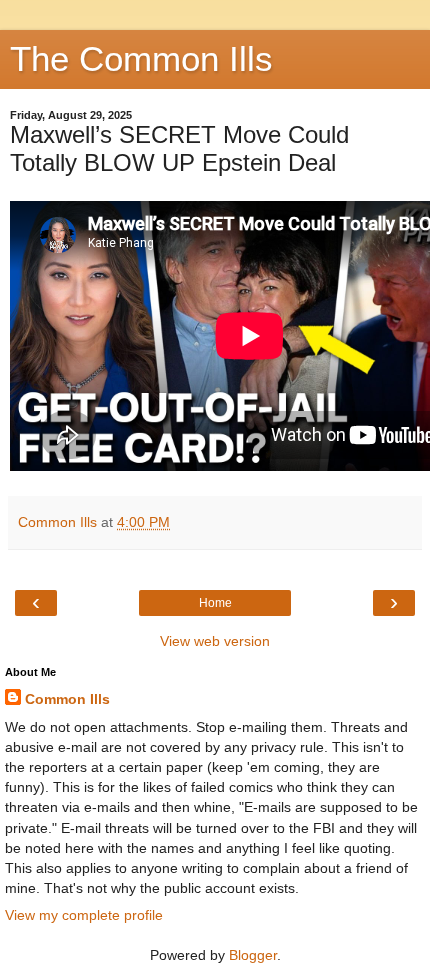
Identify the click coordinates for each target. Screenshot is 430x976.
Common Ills (67, 699)
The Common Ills (141, 59)
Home (215, 603)
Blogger (253, 955)
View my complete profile (84, 915)
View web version (215, 641)
